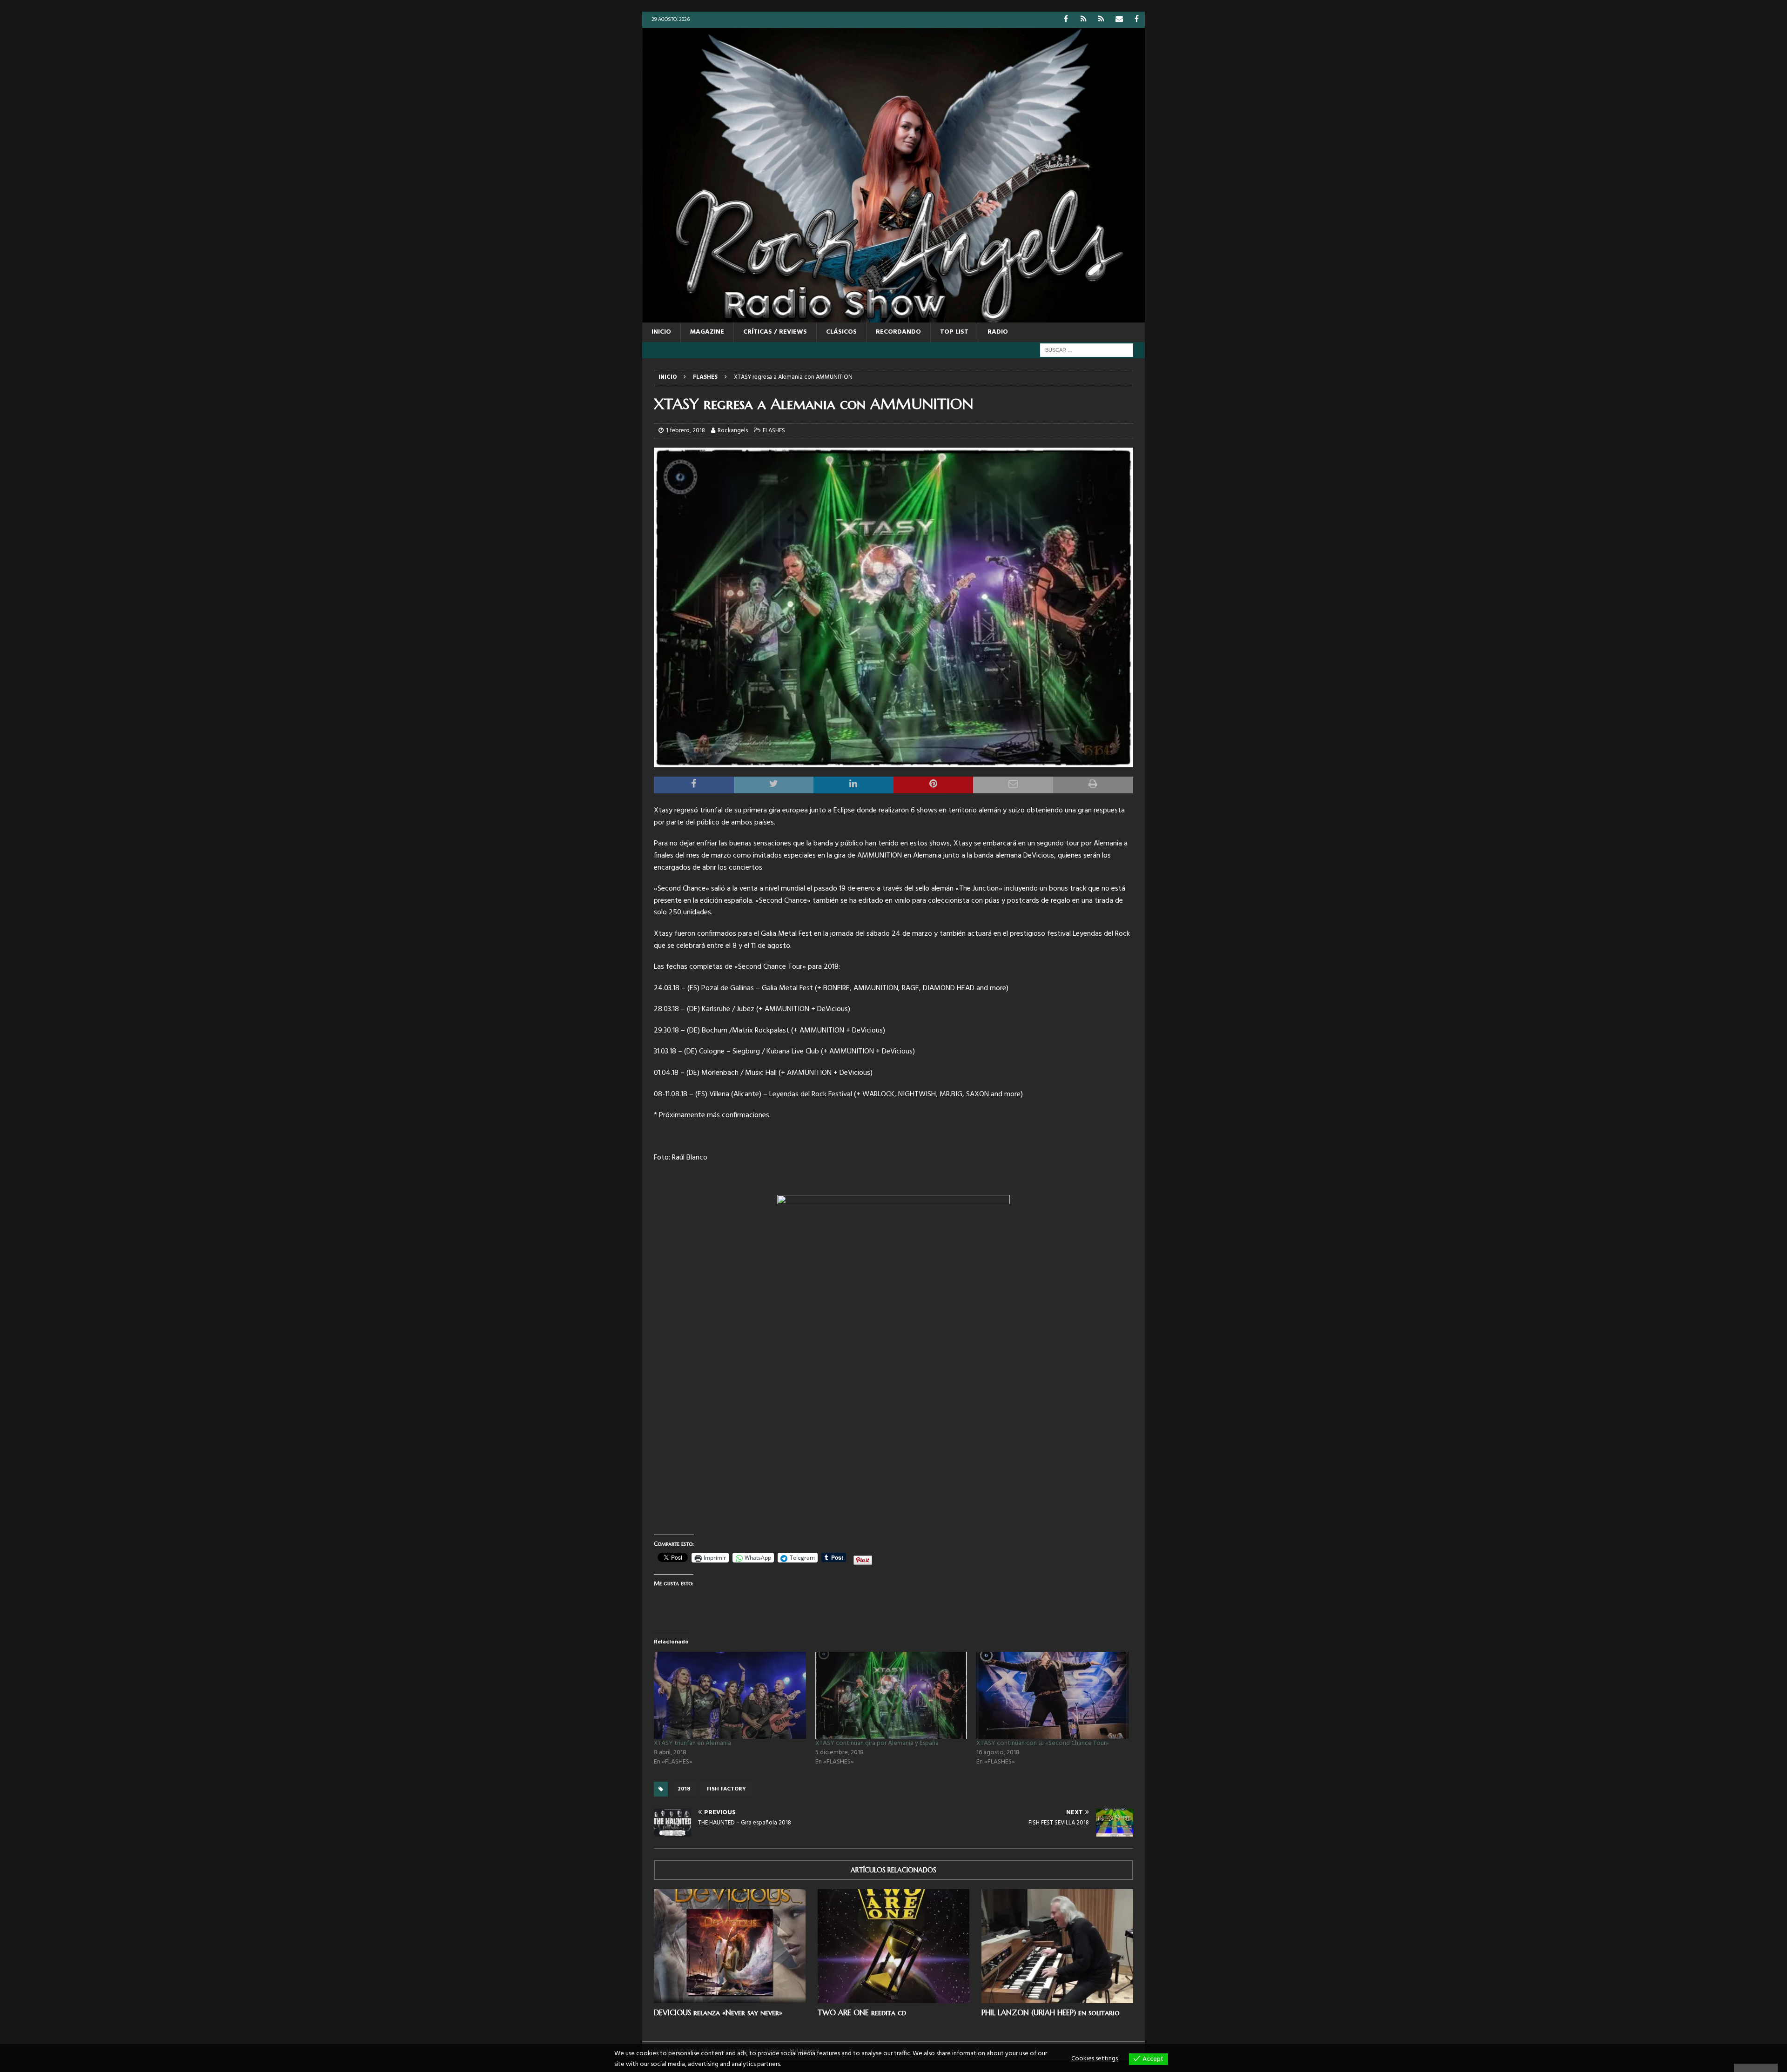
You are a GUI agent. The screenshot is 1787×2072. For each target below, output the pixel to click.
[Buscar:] (1087, 350)
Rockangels (733, 431)
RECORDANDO (898, 332)
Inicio (661, 332)
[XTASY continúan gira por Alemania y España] (891, 1695)
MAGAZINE (707, 332)
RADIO (998, 332)
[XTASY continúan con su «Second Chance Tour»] (1052, 1695)
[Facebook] (1066, 20)
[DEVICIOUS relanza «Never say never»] (730, 1946)
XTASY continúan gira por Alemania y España (877, 1743)
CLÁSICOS (841, 332)
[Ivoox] (1084, 20)
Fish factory (726, 1789)
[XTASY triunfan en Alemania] (730, 1695)
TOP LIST (954, 332)
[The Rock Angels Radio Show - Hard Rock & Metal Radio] (893, 317)
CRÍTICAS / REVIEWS (775, 332)
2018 (684, 1789)
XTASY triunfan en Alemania (692, 1743)
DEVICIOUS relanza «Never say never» (718, 2012)
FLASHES (774, 431)
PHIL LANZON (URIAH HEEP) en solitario (1051, 2012)
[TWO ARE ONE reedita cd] (893, 1946)
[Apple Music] (1101, 20)
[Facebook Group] (1137, 20)
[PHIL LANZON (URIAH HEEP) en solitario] (1057, 1946)
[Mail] (1119, 20)
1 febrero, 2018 (685, 431)
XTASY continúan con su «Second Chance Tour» (1043, 1743)
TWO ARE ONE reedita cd (862, 2012)
